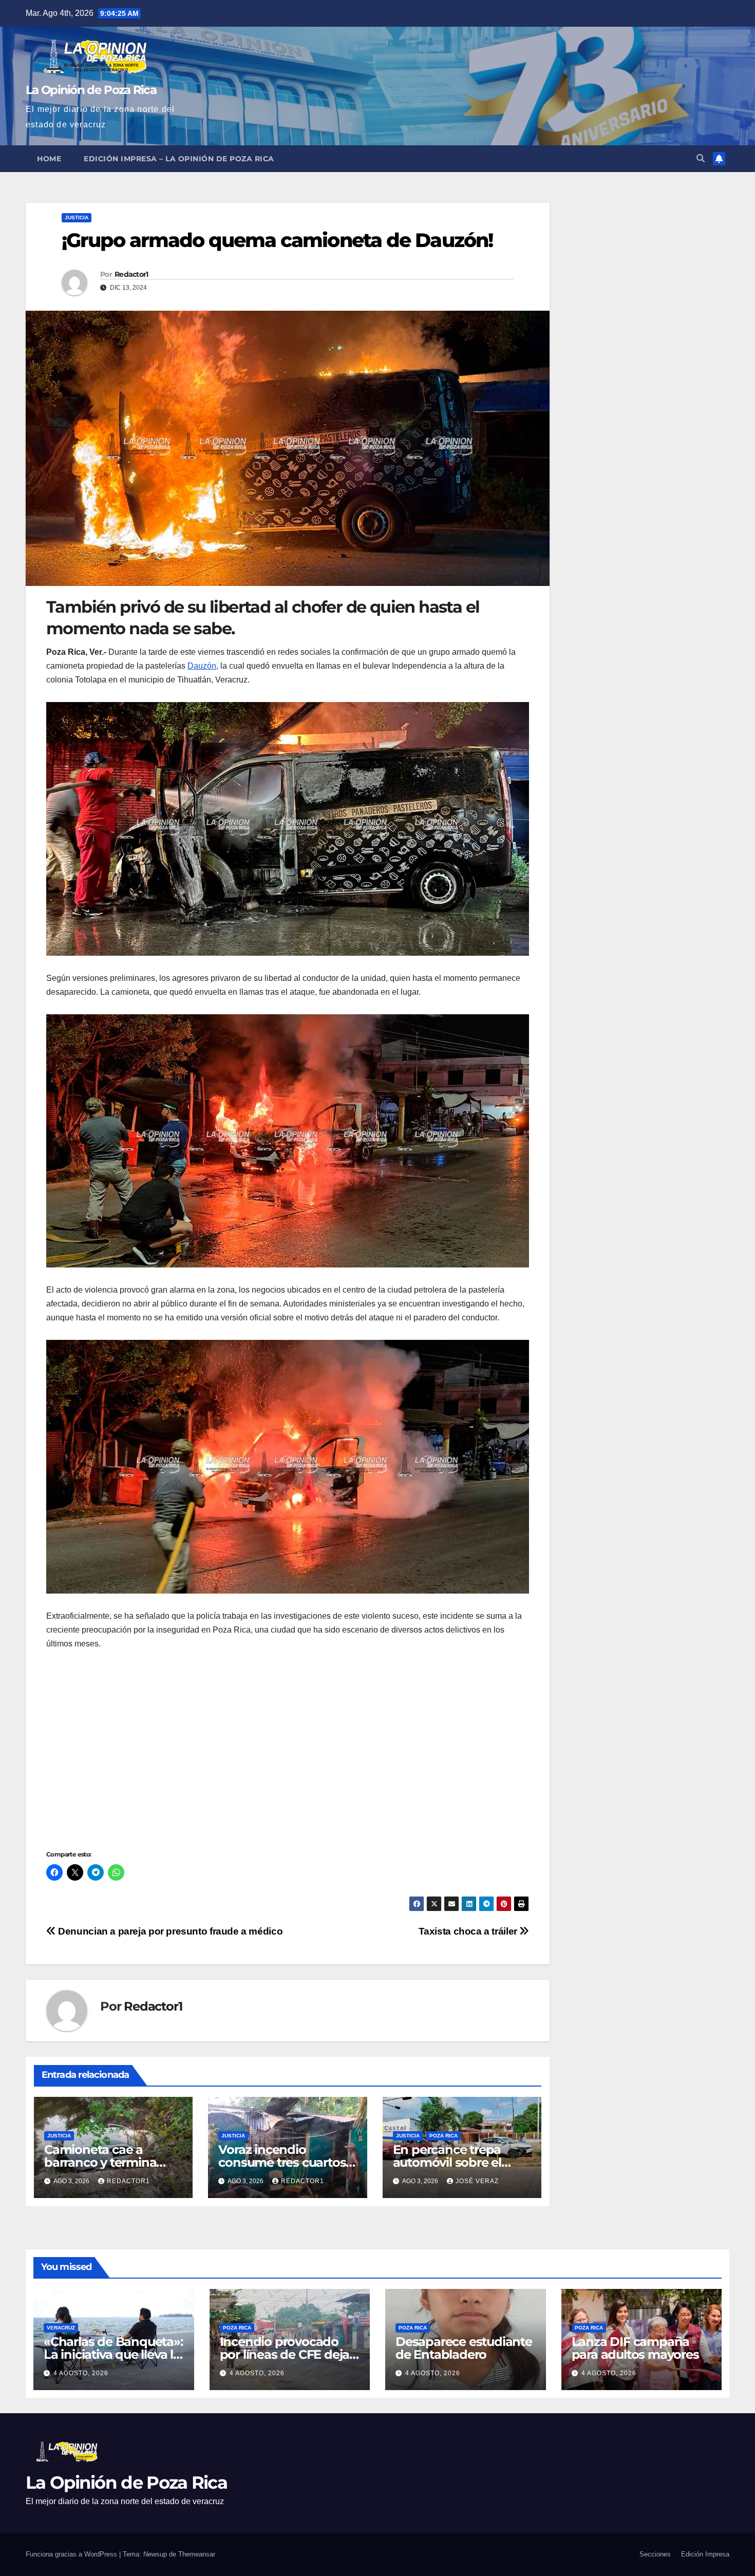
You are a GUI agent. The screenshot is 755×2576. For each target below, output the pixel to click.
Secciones (655, 2554)
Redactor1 (131, 274)
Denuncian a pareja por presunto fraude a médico (169, 1931)
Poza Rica (443, 2136)
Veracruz (61, 2328)
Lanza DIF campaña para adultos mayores (635, 2348)
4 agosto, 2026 (81, 2373)
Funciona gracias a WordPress (72, 2554)
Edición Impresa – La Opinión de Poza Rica (179, 159)
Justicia (77, 217)
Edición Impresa (705, 2554)
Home (49, 159)
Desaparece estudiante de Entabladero (464, 2348)
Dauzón (202, 666)
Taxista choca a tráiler (469, 1931)
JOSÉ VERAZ (477, 2181)
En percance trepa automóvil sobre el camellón (447, 2162)
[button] (701, 158)
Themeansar (197, 2554)
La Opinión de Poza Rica (91, 90)
